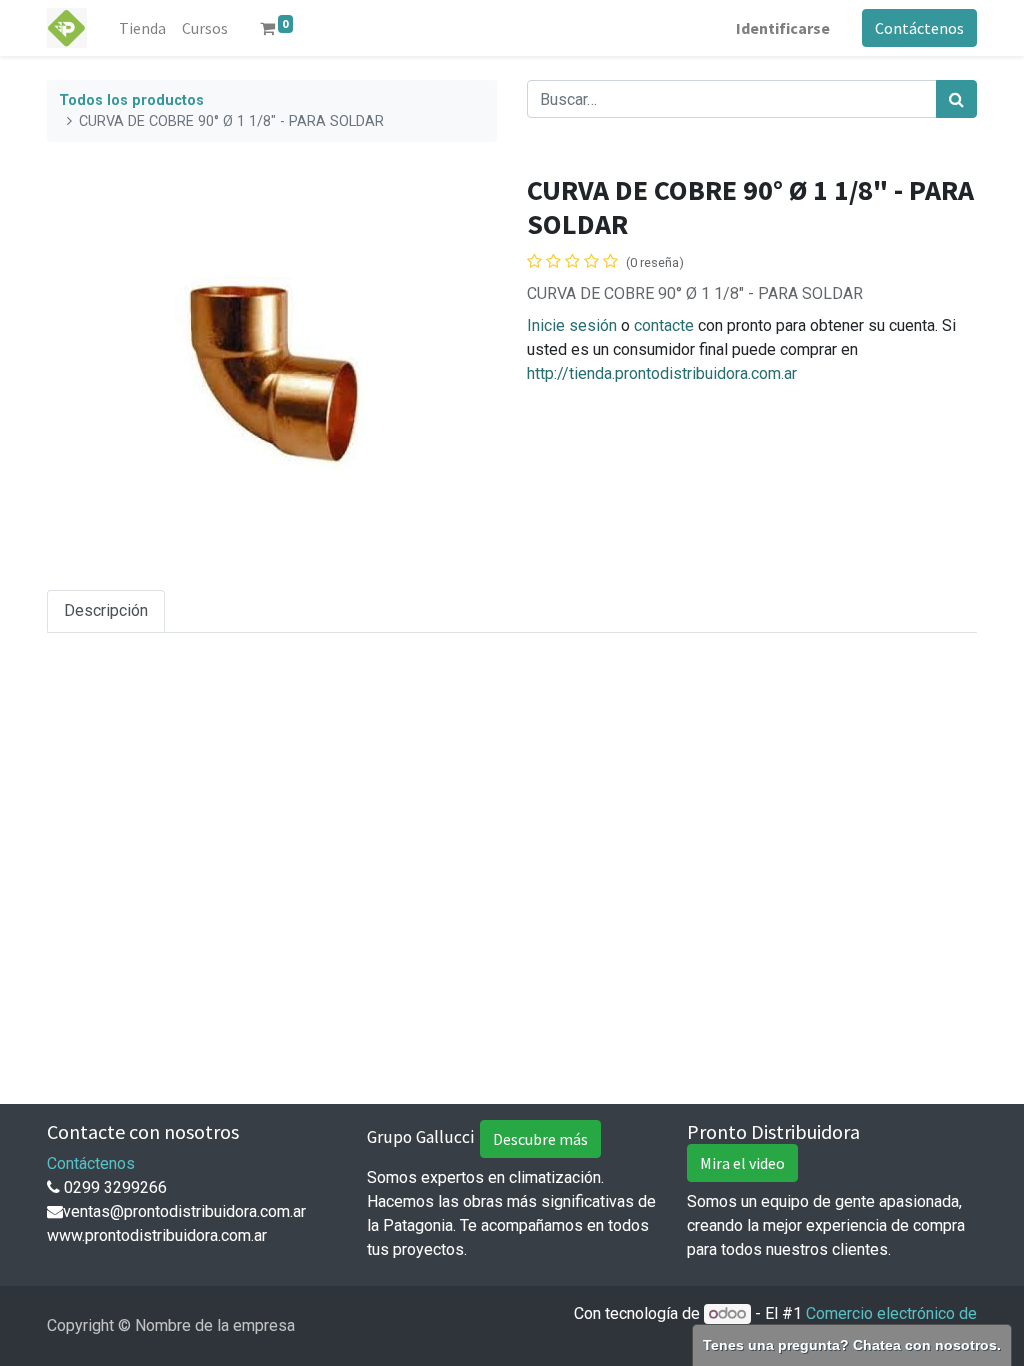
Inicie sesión (572, 325)
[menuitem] (142, 28)
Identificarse (783, 28)
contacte (664, 325)
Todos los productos (131, 100)
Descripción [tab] (106, 610)
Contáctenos (919, 28)
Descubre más (540, 1139)
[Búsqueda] (956, 99)
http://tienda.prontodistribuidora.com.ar (662, 373)
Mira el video (742, 1163)
